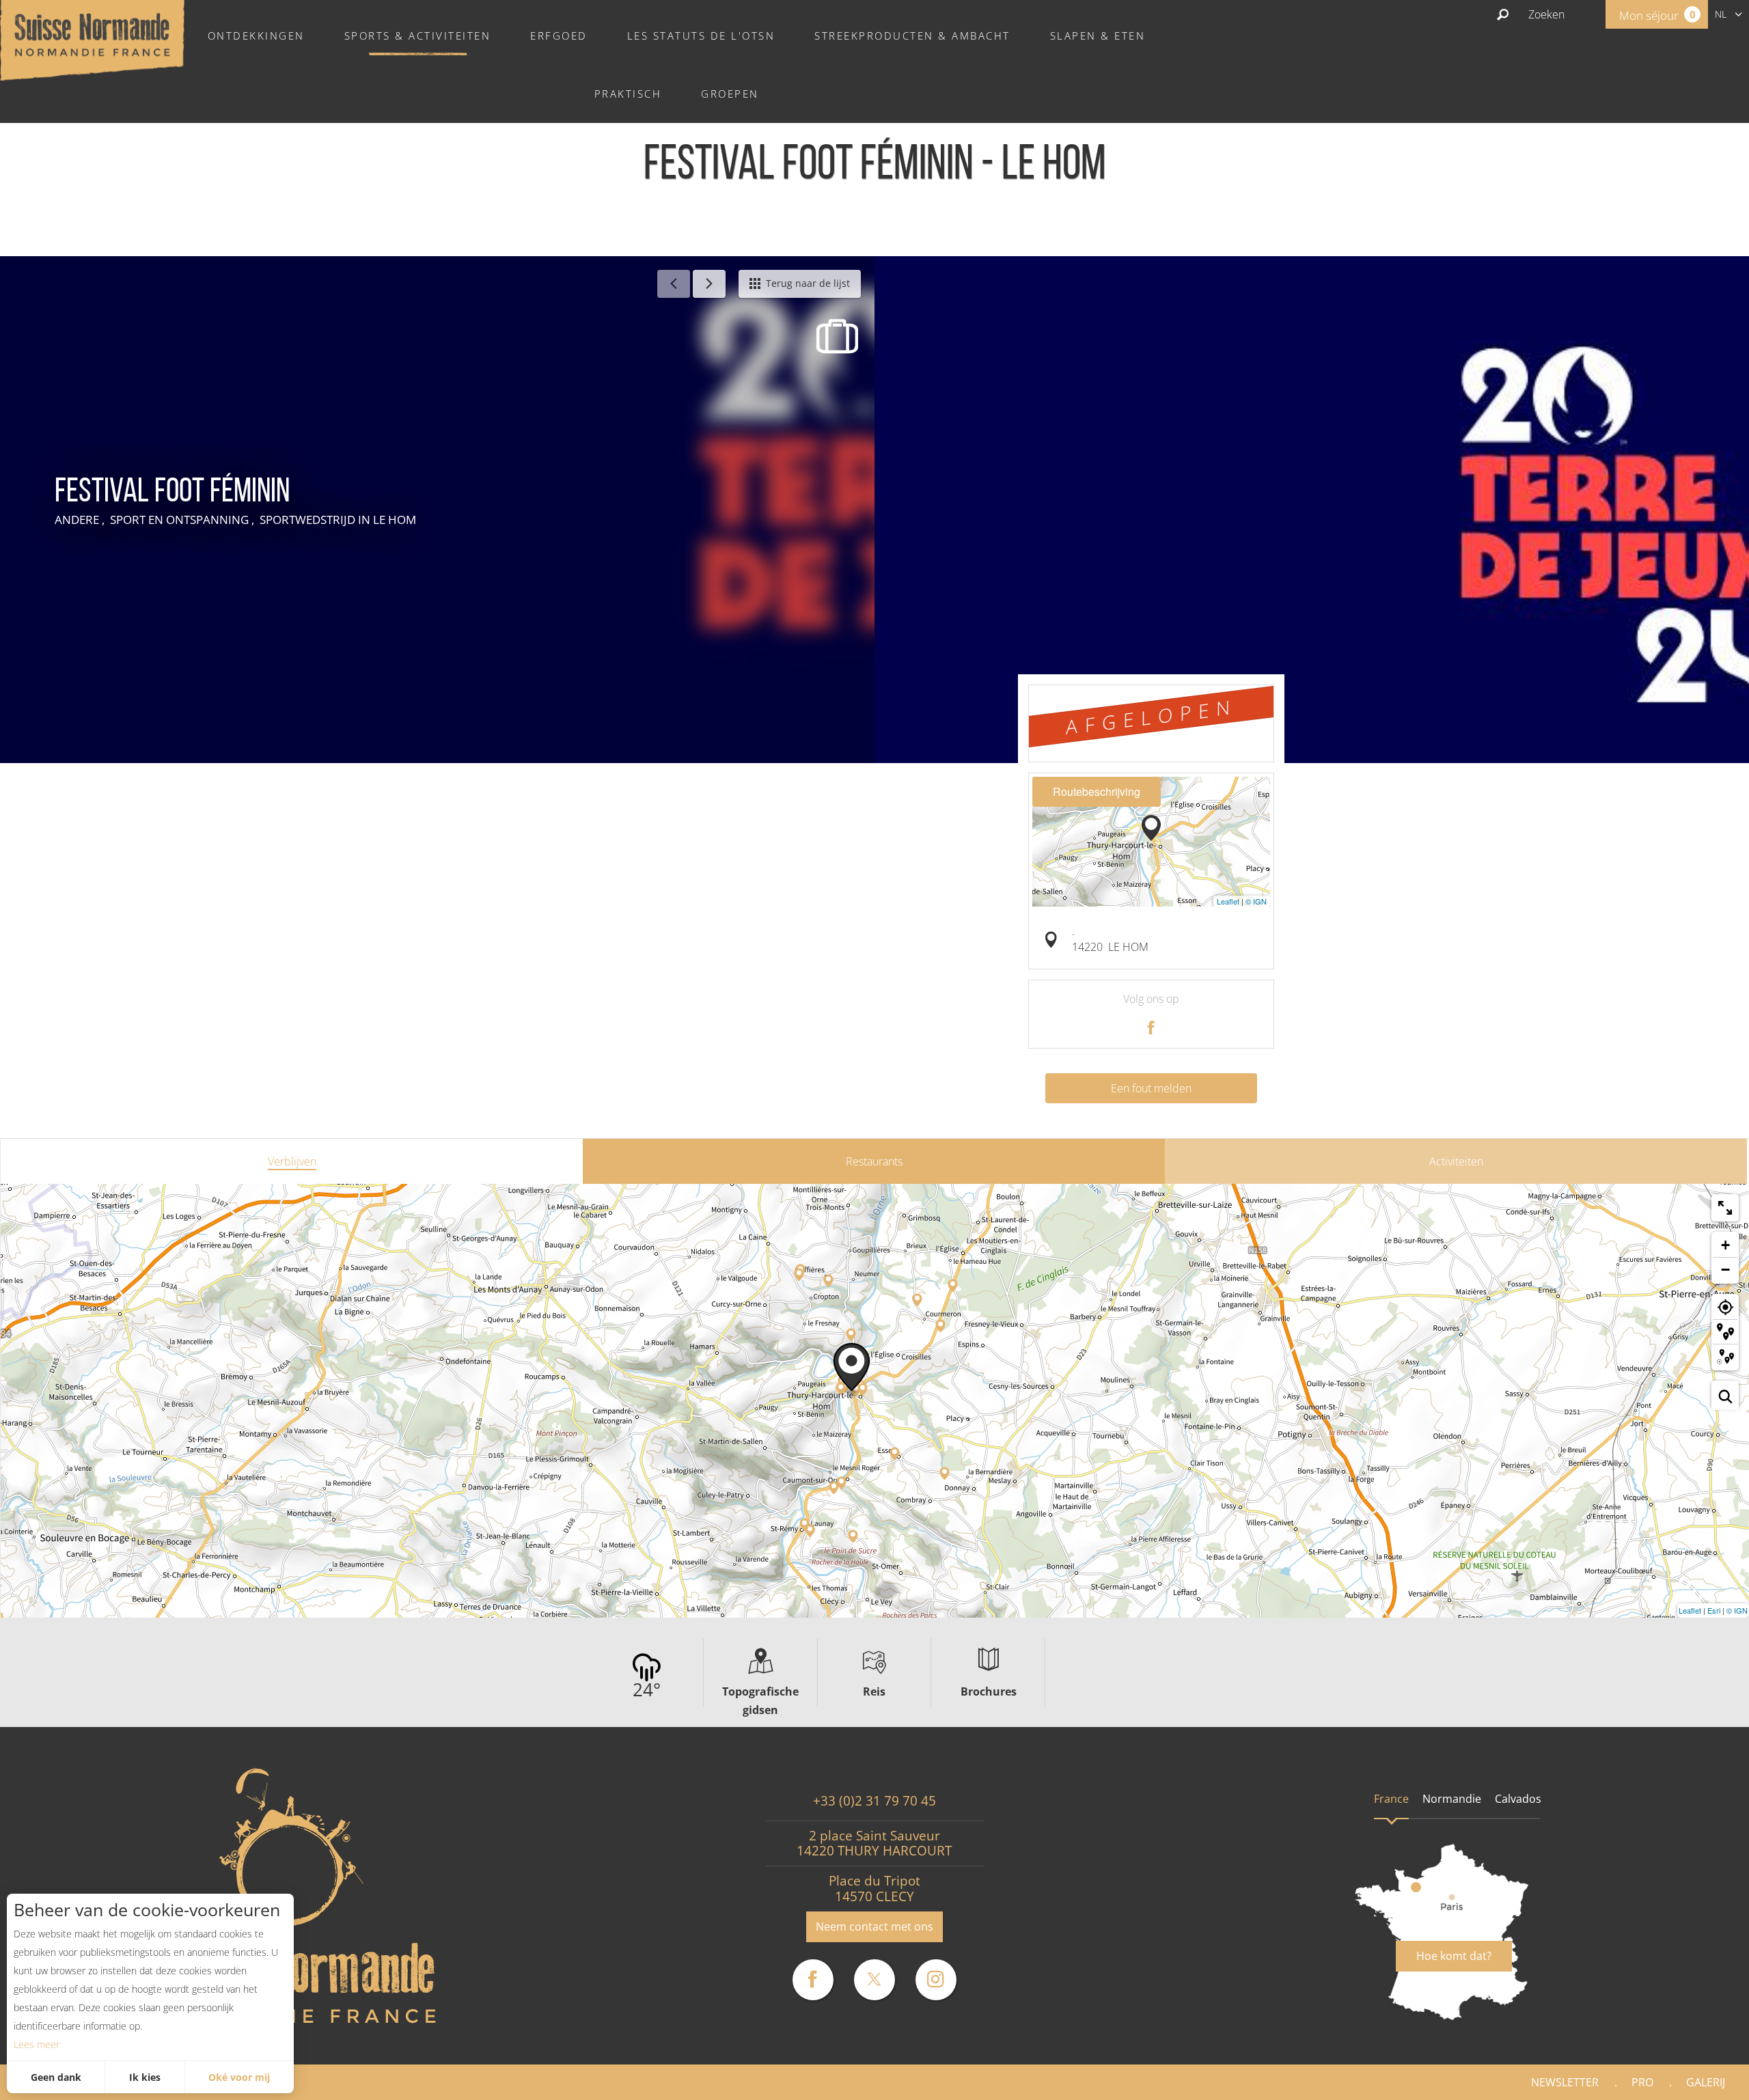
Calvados (1518, 1799)
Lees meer (37, 2044)
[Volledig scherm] (1725, 1208)
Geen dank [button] (56, 2077)
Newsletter (1565, 2082)
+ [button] (1725, 1245)
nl (1721, 14)
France (1391, 1799)
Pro (1642, 2082)
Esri (1714, 1610)
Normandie (1452, 1799)
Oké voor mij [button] (239, 2077)
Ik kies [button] (145, 2077)
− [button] (1725, 1270)
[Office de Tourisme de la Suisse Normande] (92, 39)
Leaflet (1228, 901)
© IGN (1256, 901)
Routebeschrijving (1097, 791)
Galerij (1706, 2082)
